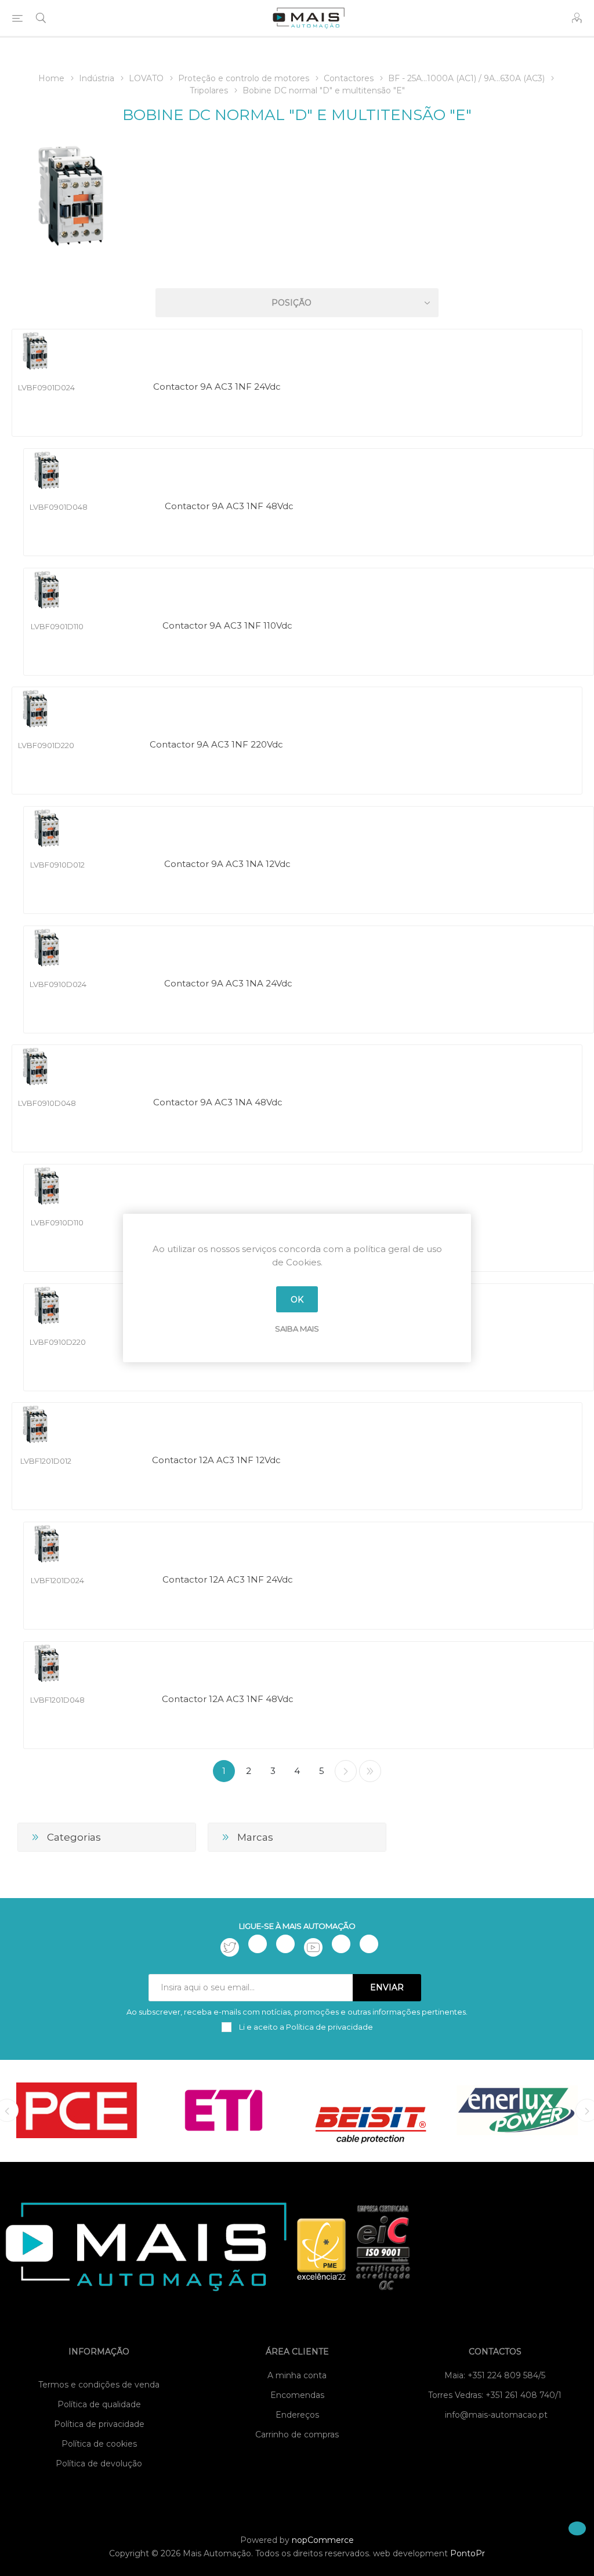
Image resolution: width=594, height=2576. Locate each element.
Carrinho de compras (297, 2434)
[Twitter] (230, 1947)
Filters (299, 269)
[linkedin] (341, 1944)
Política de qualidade (99, 2404)
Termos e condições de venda (99, 2385)
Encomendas (297, 2395)
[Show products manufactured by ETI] (224, 2110)
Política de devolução (99, 2463)
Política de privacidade (99, 2424)
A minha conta (297, 2375)
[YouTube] (313, 1947)
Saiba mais (297, 1329)
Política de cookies (99, 2444)
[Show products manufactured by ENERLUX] (517, 2110)
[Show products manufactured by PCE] (77, 2110)
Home (51, 78)
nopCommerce (323, 2540)
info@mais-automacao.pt (496, 2415)
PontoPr (468, 2553)
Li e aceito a (305, 2027)
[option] (77, 2110)
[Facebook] (258, 1944)
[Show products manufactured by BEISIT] (370, 2110)
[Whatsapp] (369, 1944)
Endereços (297, 2415)
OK (297, 1300)
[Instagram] (285, 1944)
